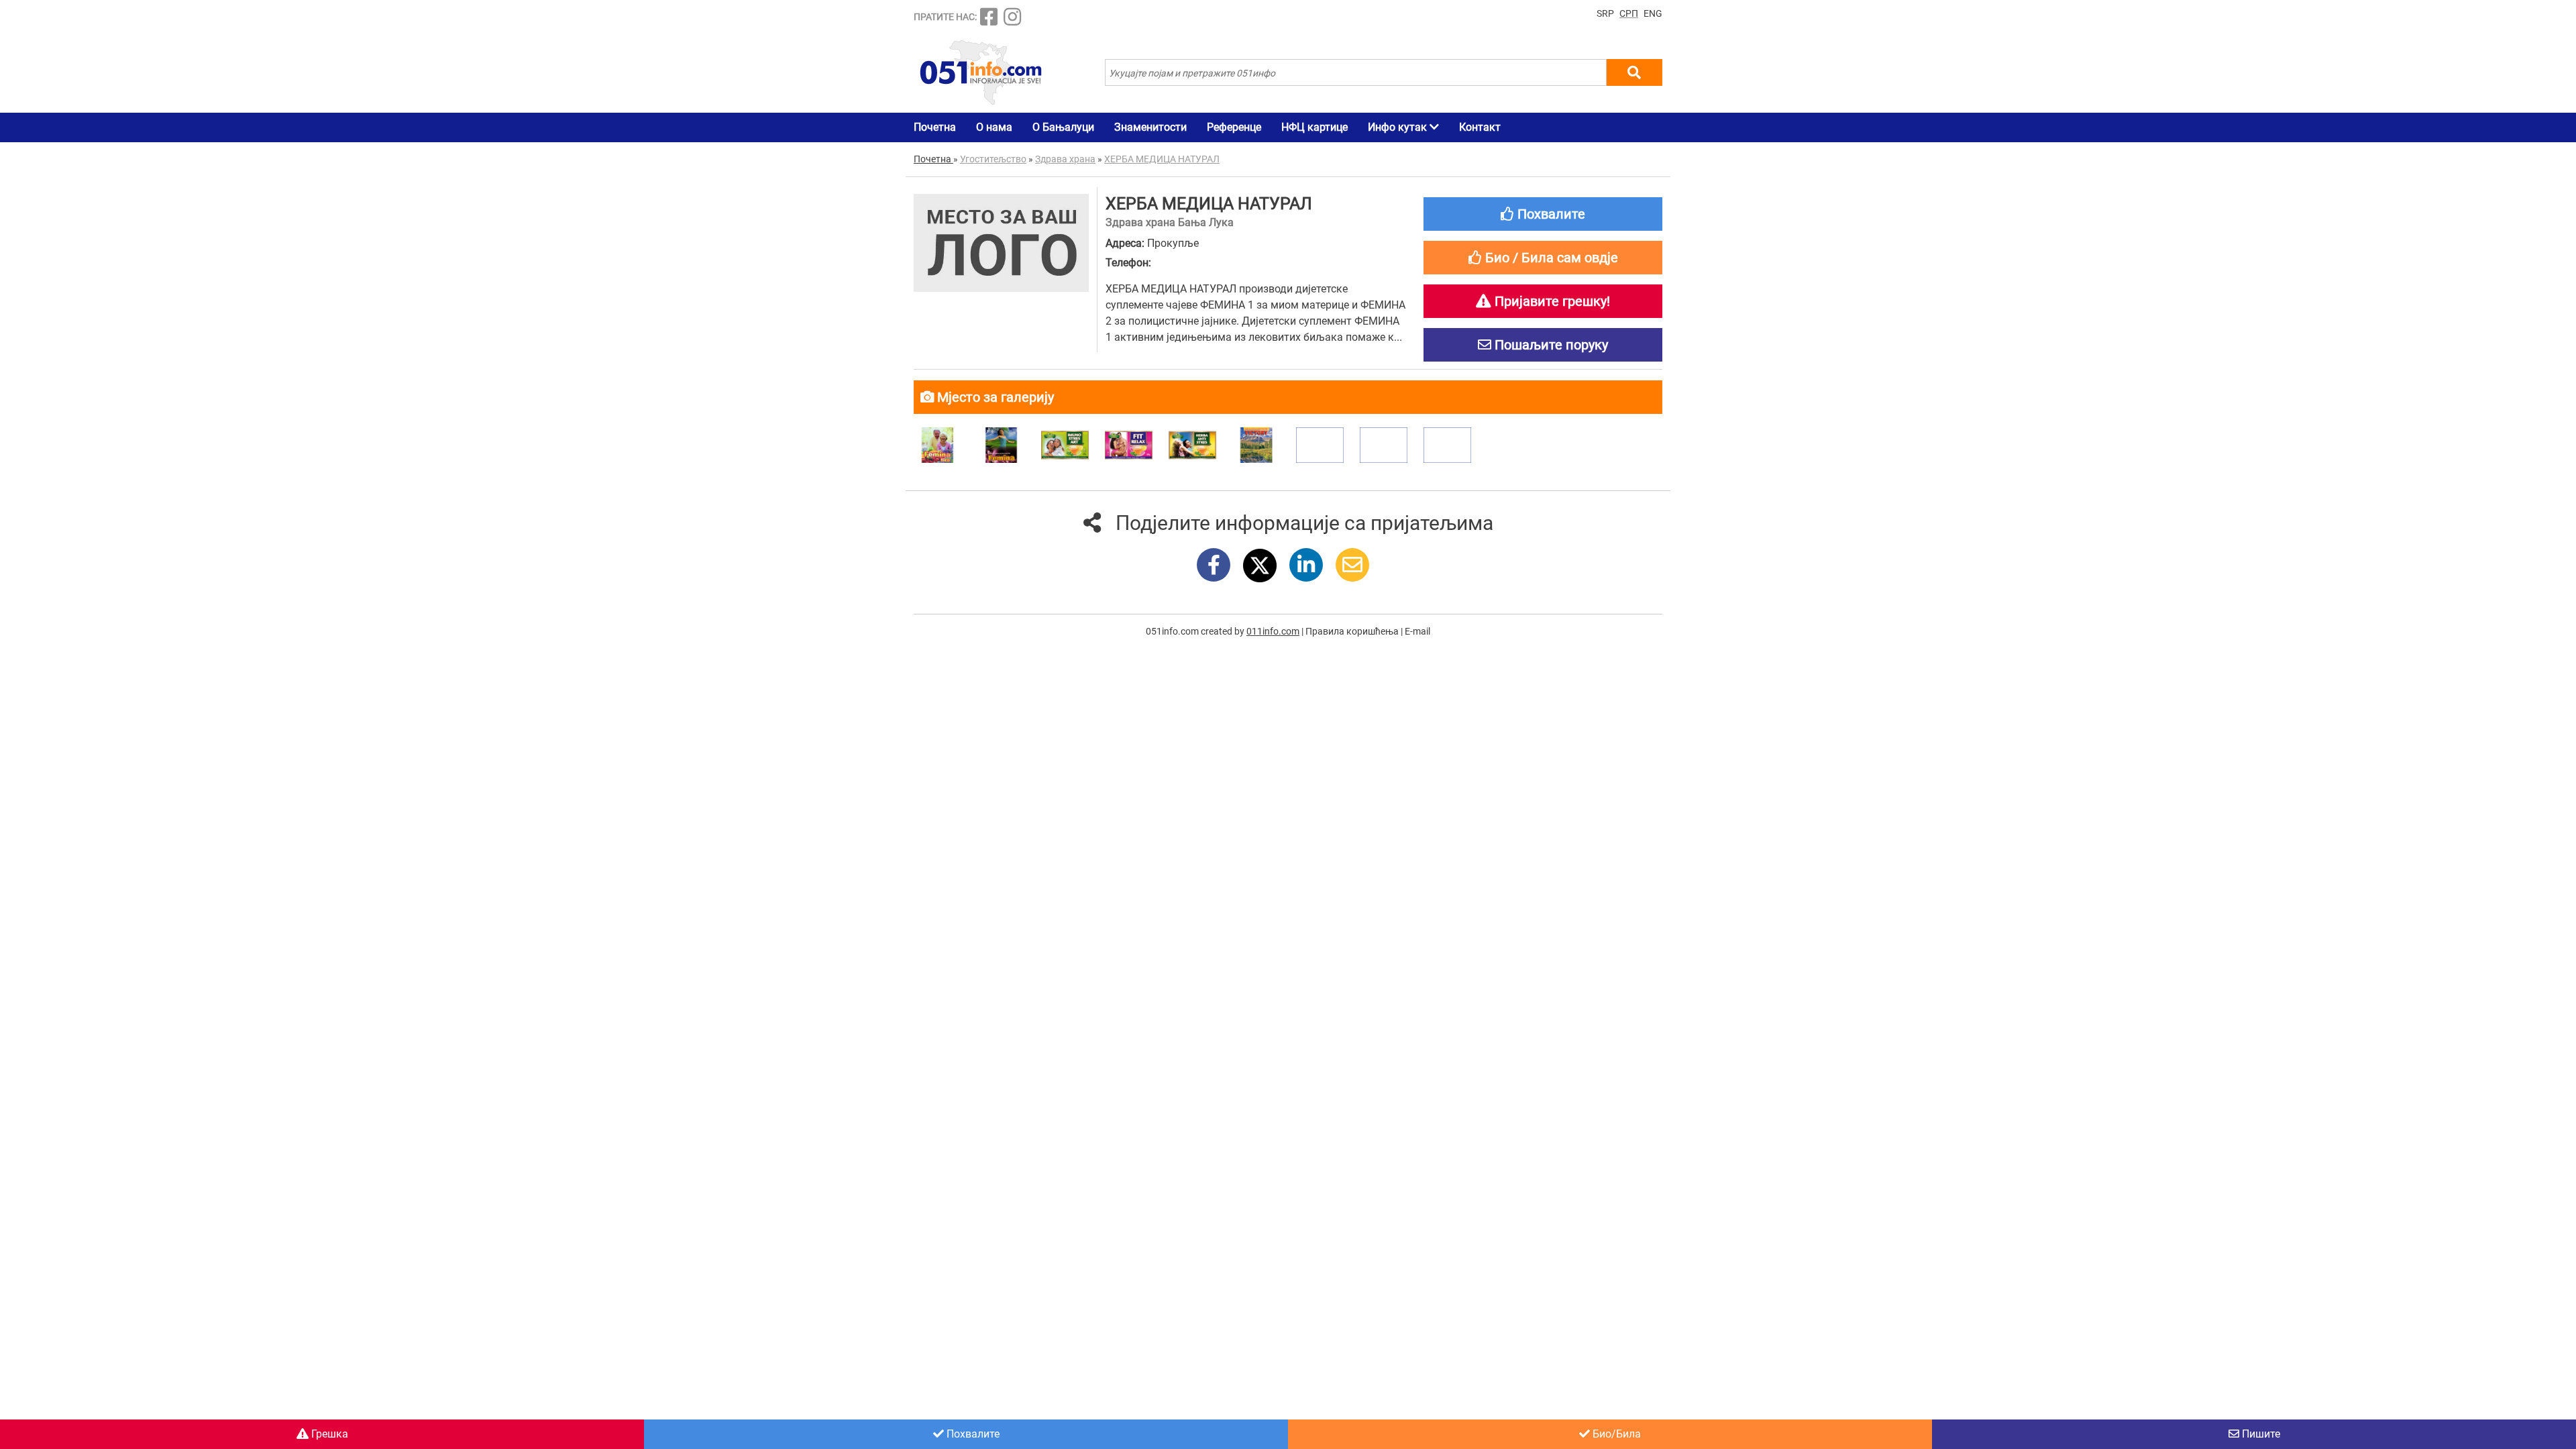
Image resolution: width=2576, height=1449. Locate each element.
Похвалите (972, 1434)
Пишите (2260, 1434)
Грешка (328, 1434)
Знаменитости (1150, 127)
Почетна (935, 127)
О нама (994, 127)
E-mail (1417, 631)
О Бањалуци (1063, 127)
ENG (1653, 13)
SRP (1605, 13)
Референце (1234, 127)
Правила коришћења (1352, 631)
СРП (1629, 13)
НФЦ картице (1314, 127)
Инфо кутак (1399, 127)
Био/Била (1615, 1434)
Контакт (1480, 127)
